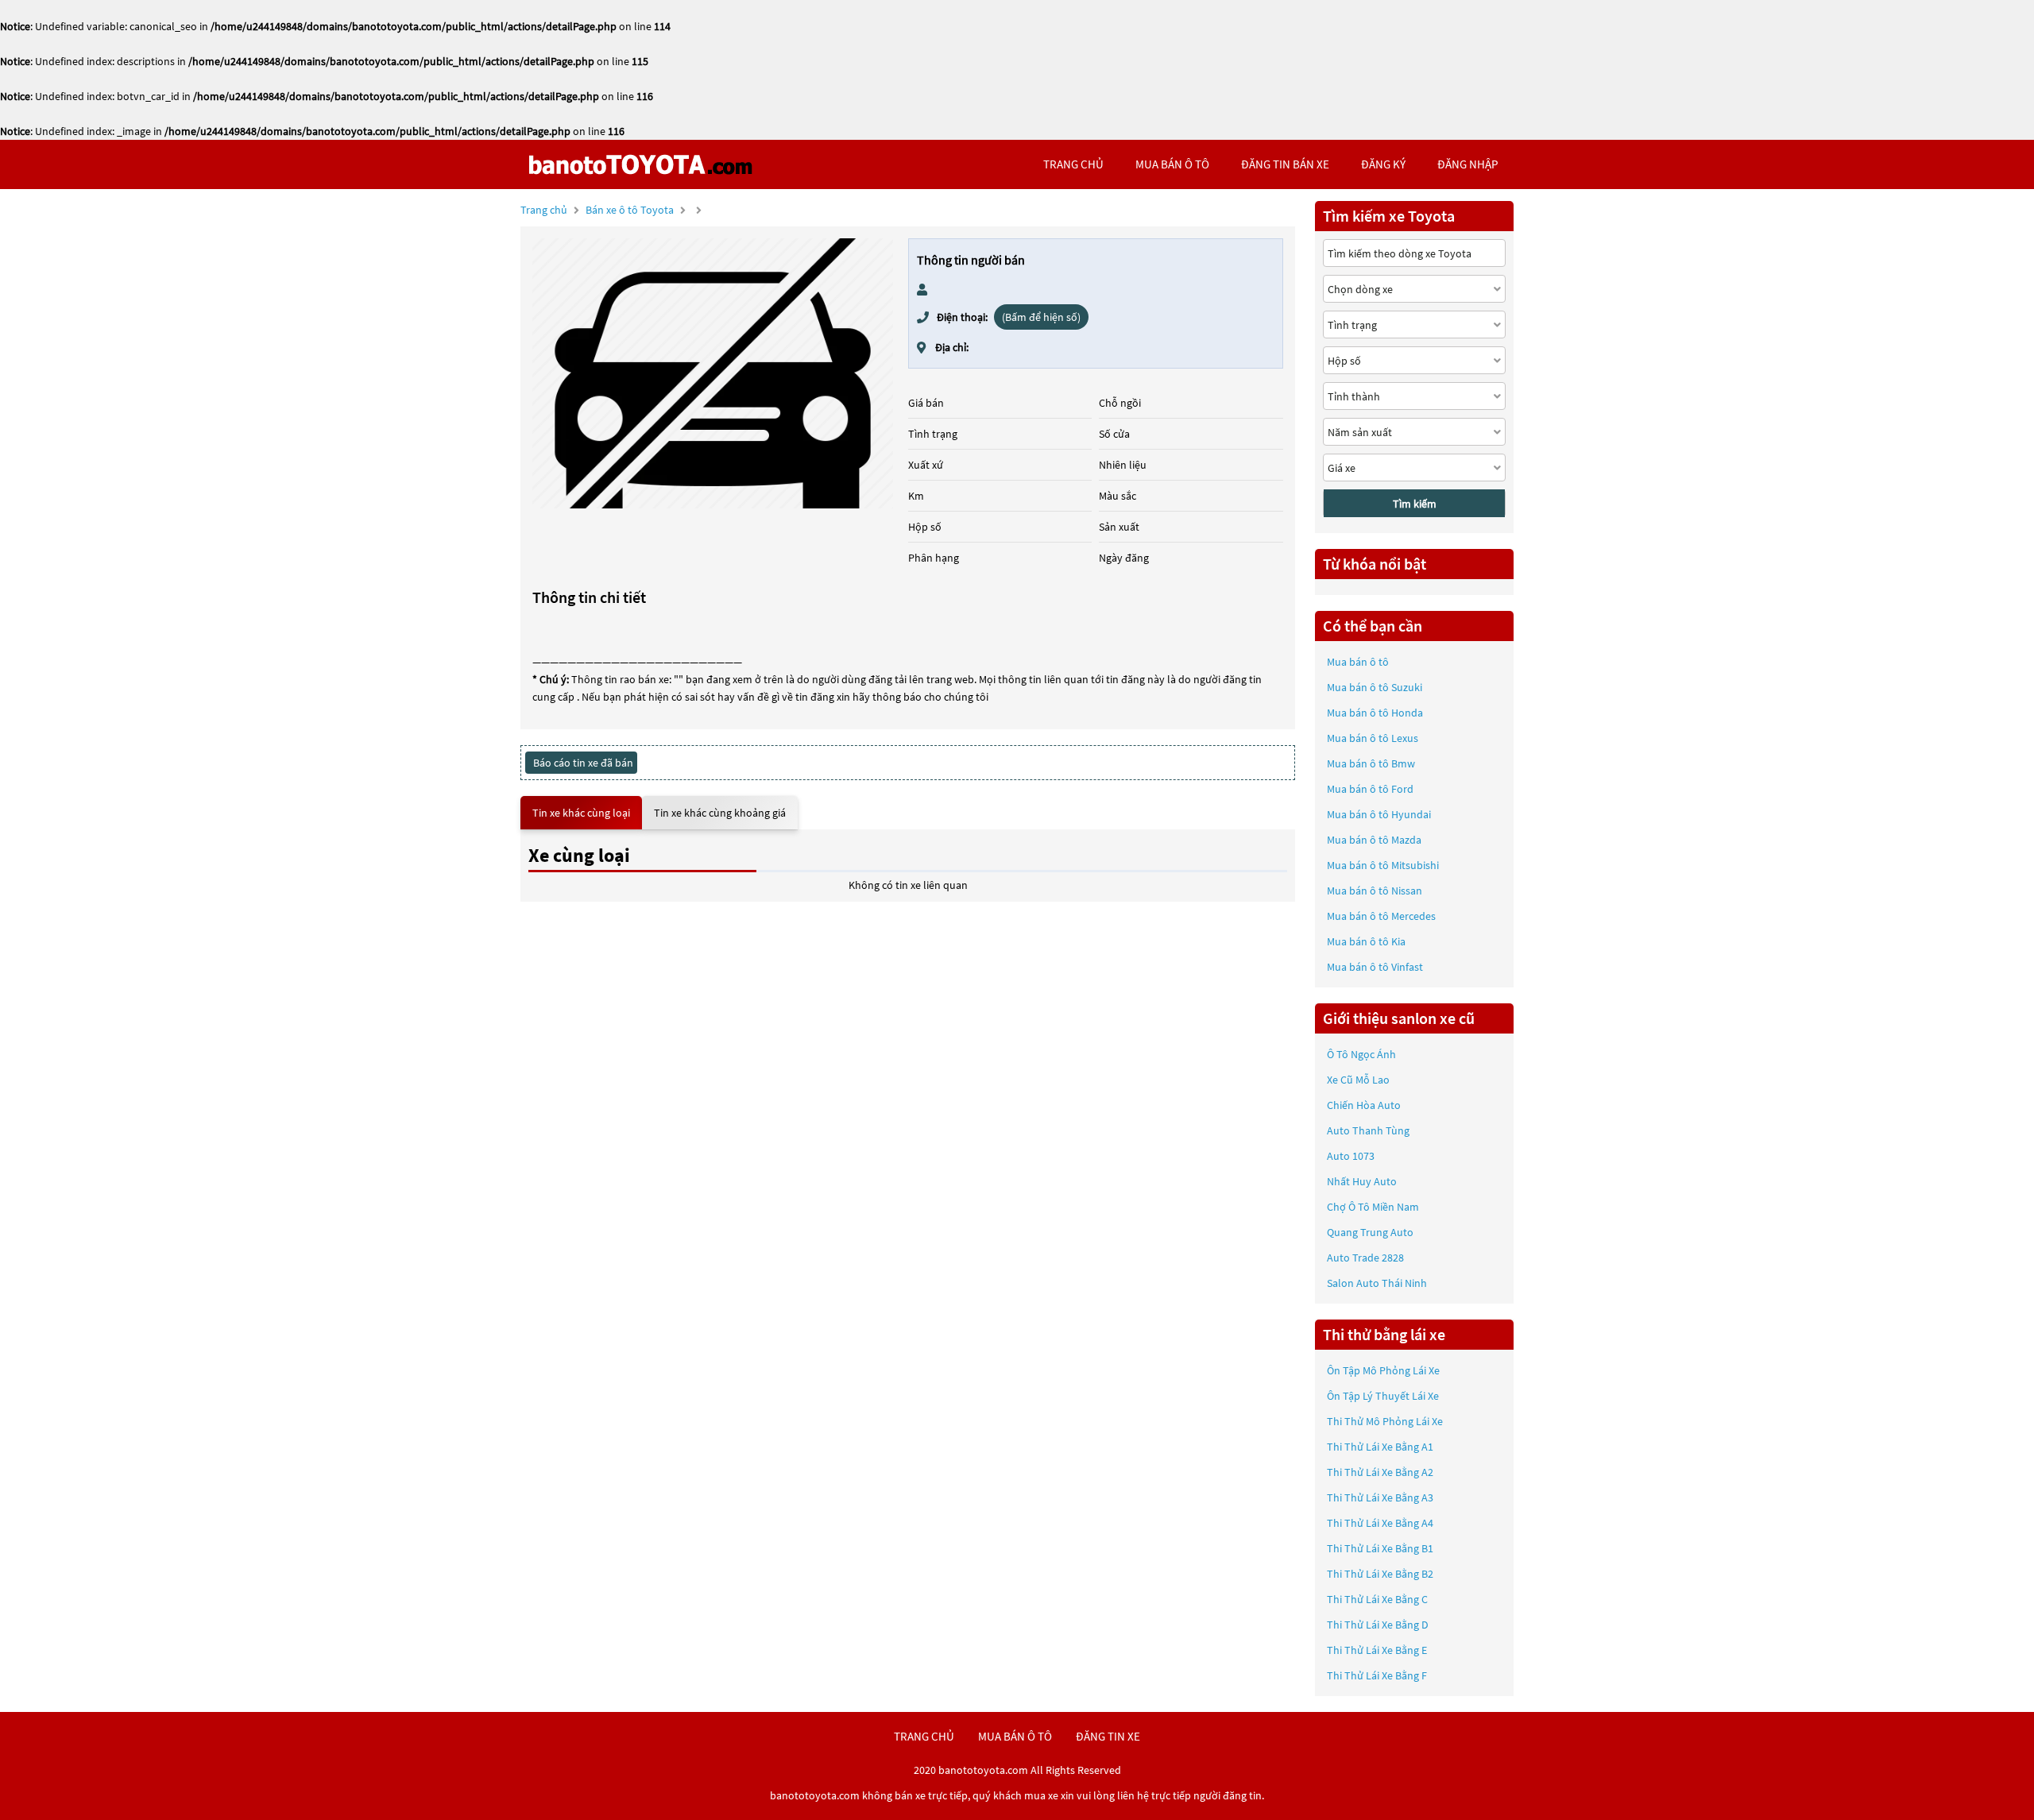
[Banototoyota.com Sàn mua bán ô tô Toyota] (640, 164)
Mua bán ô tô (1358, 662)
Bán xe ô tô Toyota (630, 210)
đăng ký (1383, 164)
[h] (713, 373)
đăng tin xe (1108, 1736)
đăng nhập (1467, 164)
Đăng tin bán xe (1285, 164)
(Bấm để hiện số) (1041, 317)
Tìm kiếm (1415, 504)
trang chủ (1073, 164)
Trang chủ (544, 210)
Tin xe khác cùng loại (581, 813)
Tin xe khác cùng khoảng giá (720, 813)
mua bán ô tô (1172, 164)
